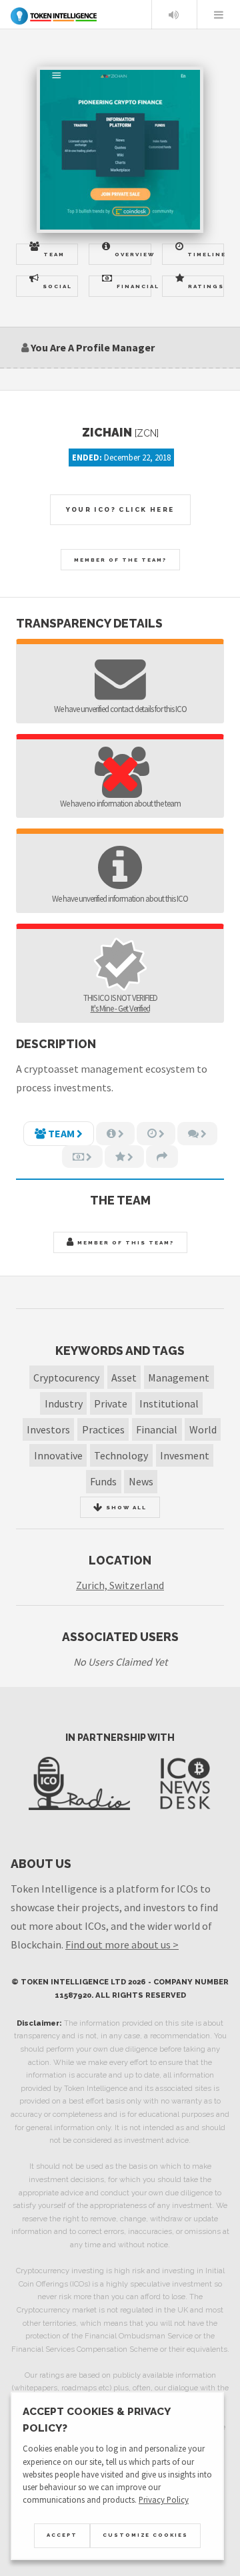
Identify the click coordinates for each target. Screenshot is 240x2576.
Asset (124, 1378)
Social (57, 286)
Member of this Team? (124, 1242)
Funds (103, 1481)
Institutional (169, 1403)
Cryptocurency (66, 1378)
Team (54, 254)
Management (179, 1378)
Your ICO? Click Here (120, 509)
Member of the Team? (120, 560)
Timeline (206, 254)
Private (111, 1403)
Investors (48, 1429)
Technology (121, 1455)
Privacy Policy (164, 2499)
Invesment (185, 1455)
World (203, 1429)
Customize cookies (145, 2535)
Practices (103, 1429)
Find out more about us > (122, 1944)
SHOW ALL (125, 1507)
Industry (64, 1403)
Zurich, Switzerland (120, 1585)
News (141, 1481)
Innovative (58, 1455)
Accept (62, 2535)
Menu (219, 15)
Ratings (206, 286)
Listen (173, 15)
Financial (134, 286)
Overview (133, 254)
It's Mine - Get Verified (120, 1008)
